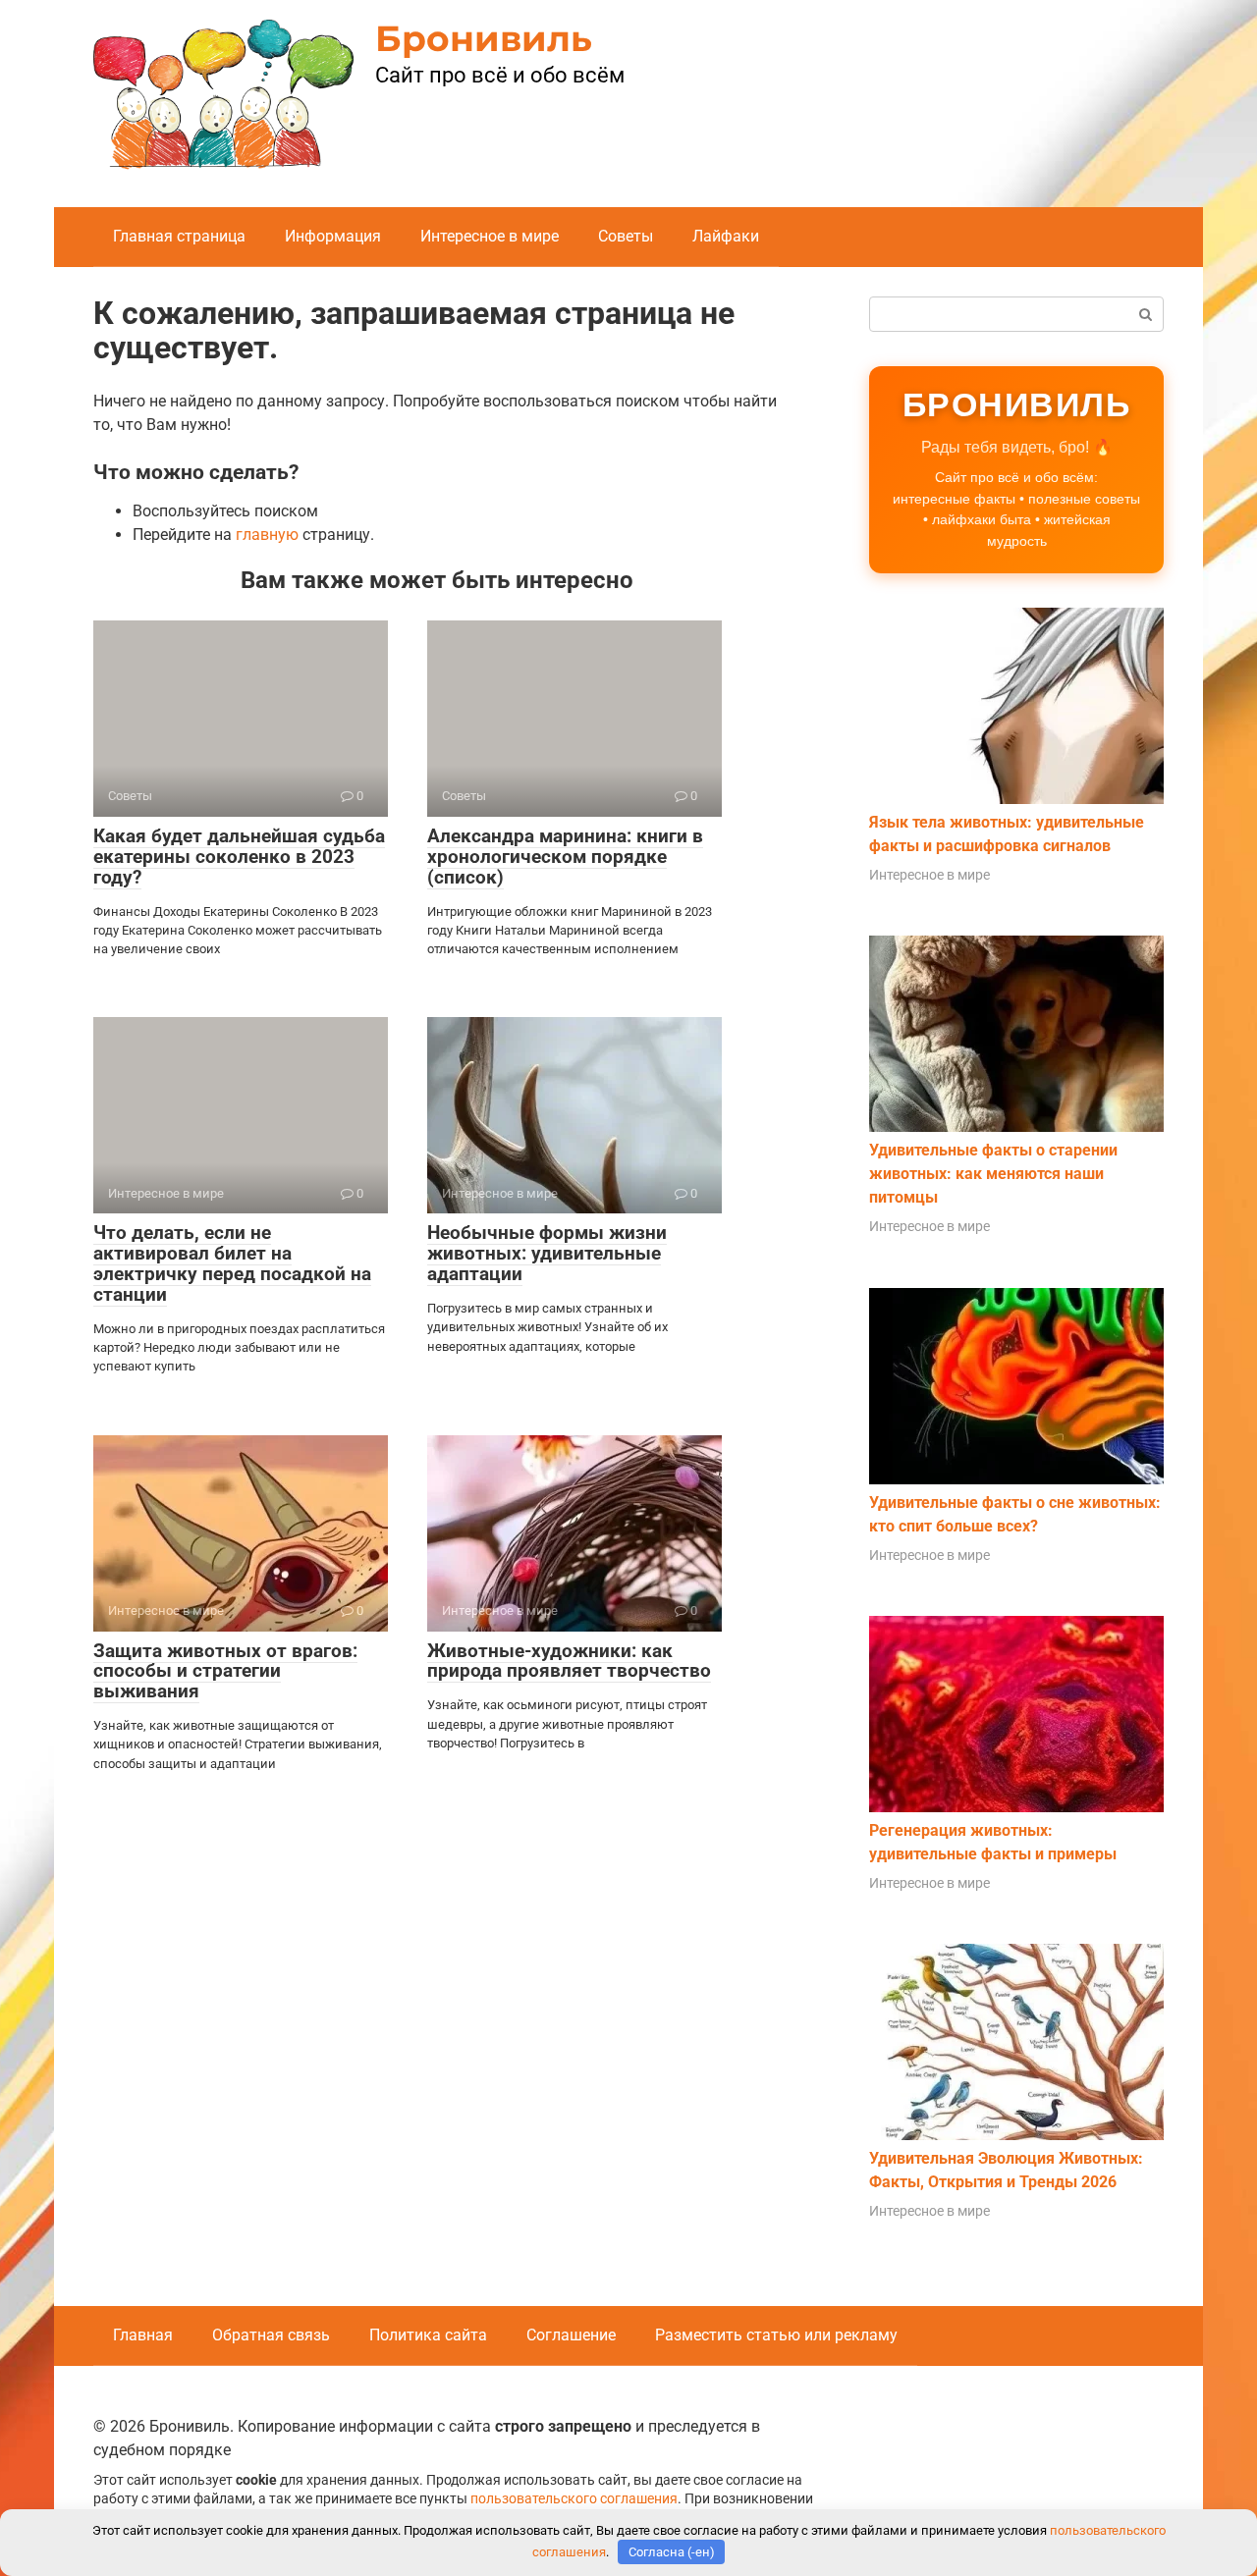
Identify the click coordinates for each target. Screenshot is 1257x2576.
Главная (143, 2335)
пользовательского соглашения (574, 2499)
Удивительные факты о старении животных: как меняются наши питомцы (993, 1174)
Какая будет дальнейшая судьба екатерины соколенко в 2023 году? (239, 857)
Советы (626, 236)
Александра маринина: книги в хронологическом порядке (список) (565, 857)
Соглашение (571, 2335)
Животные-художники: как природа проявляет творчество (569, 1661)
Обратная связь (271, 2335)
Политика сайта (428, 2335)
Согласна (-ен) (672, 2552)
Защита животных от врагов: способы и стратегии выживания (225, 1671)
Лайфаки (726, 236)
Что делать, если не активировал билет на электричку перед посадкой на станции (232, 1263)
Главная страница (179, 236)
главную (267, 535)
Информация (333, 236)
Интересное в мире (490, 236)
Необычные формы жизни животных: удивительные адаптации (547, 1253)
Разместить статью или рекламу (776, 2335)
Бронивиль (484, 38)
